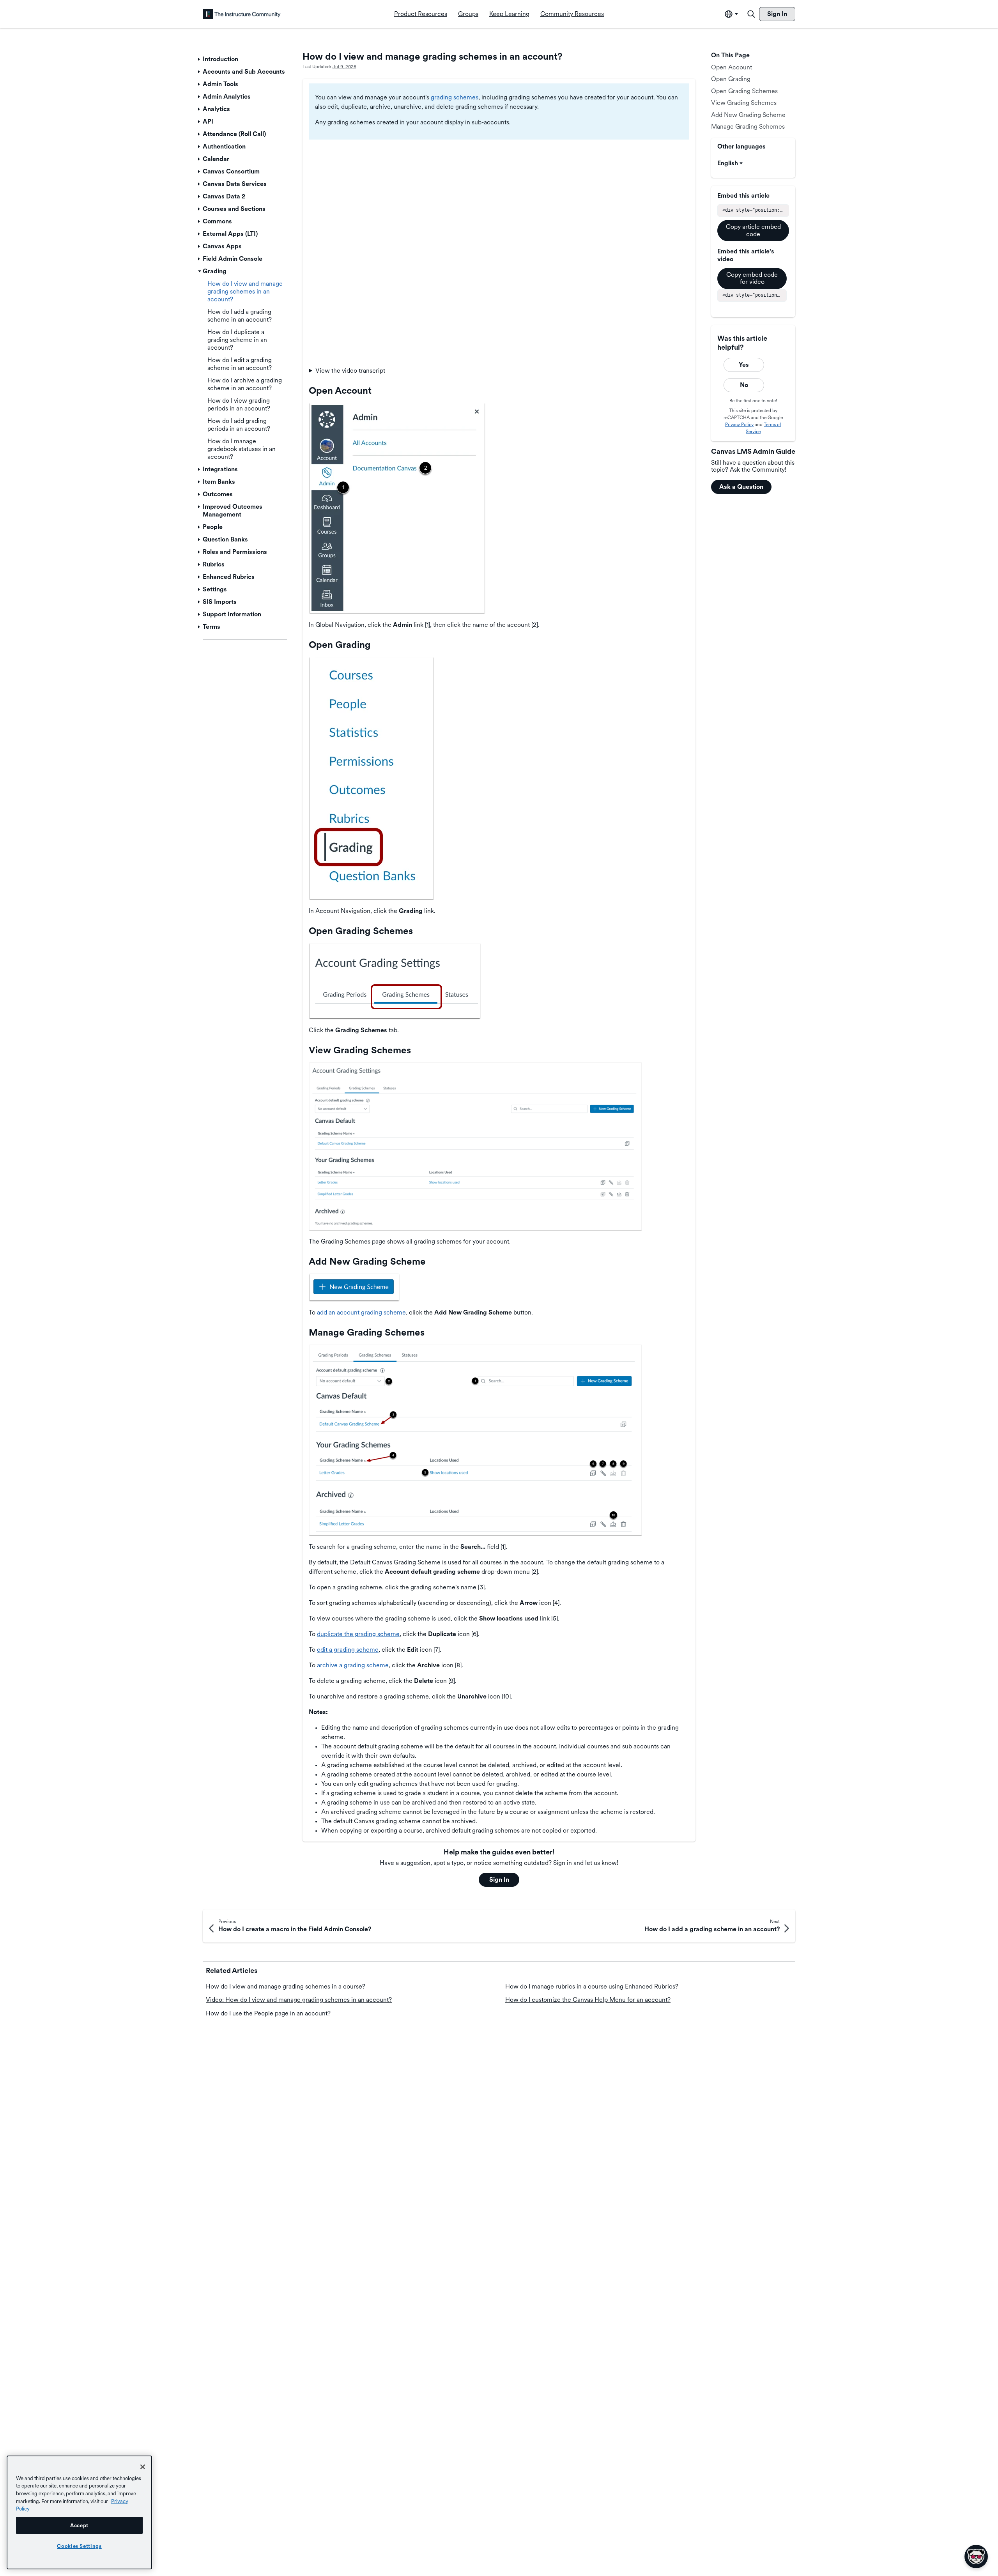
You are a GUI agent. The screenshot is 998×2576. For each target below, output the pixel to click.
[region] (79, 2512)
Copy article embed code (753, 230)
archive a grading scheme (353, 1665)
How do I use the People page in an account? (268, 2013)
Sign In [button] (499, 1880)
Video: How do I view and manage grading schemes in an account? (299, 2000)
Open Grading (731, 79)
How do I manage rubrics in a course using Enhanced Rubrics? (592, 1986)
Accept (79, 2525)
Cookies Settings (79, 2546)
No (744, 385)
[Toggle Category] (200, 59)
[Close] (143, 2467)
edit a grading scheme (348, 1650)
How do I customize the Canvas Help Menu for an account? (588, 2000)
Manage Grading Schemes (748, 126)
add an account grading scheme (361, 1312)
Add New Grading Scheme (748, 115)
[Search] (751, 14)
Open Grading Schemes (744, 91)
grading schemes (455, 97)
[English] (242, 14)
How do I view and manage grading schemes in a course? (286, 1986)
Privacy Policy (739, 425)
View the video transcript (350, 371)
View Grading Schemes (744, 103)
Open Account (732, 67)
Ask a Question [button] (741, 487)
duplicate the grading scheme (358, 1634)
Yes (744, 365)
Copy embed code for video (752, 278)
